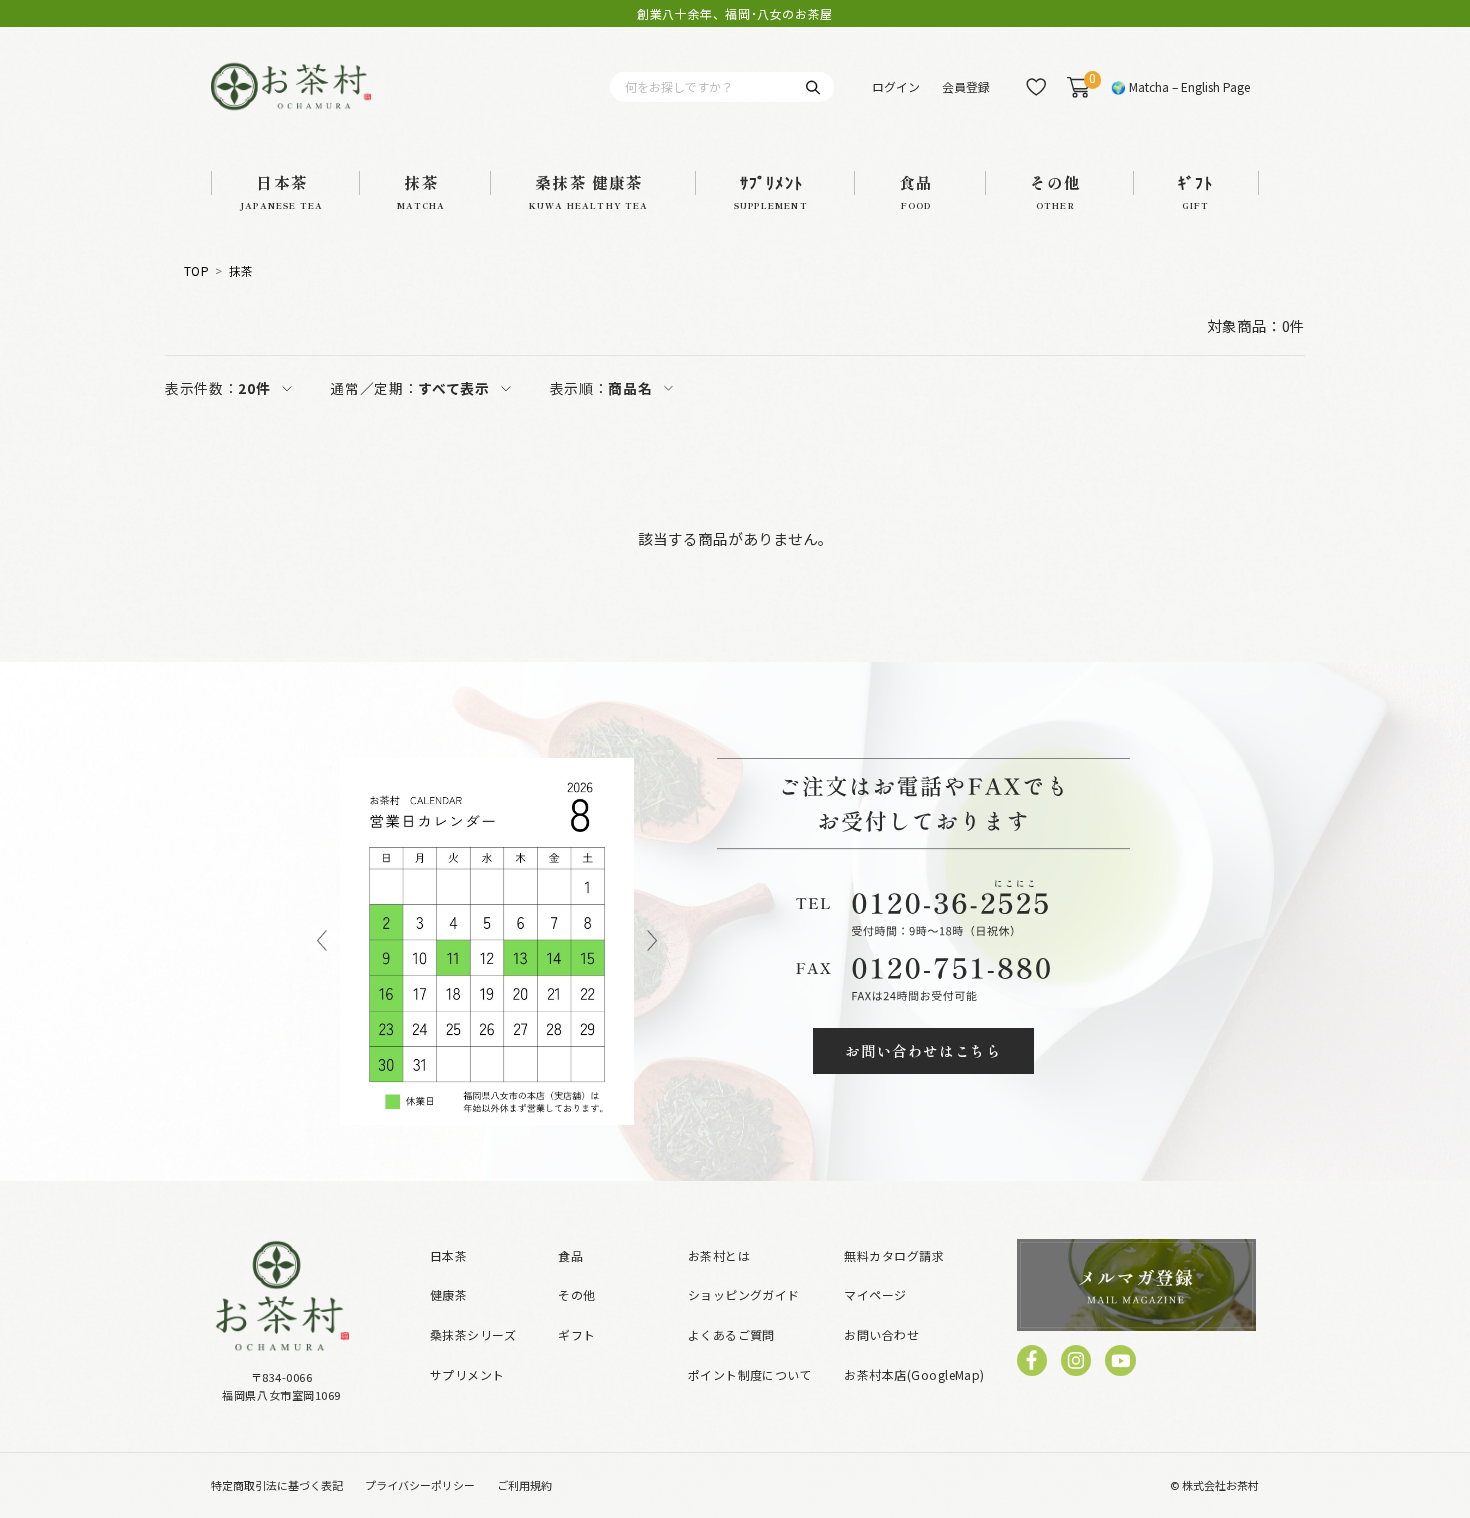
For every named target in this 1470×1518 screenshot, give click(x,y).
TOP (196, 271)
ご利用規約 (524, 1485)
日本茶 (448, 1255)
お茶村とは (719, 1255)
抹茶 (241, 271)
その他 (576, 1294)
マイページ (875, 1294)
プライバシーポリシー (420, 1485)
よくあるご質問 (731, 1334)
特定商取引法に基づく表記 (277, 1485)
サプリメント (467, 1374)
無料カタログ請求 (894, 1255)
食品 (570, 1255)
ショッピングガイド (744, 1294)
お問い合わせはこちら (923, 1050)
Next (652, 942)
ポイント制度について (750, 1374)
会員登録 (966, 86)
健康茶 (448, 1294)
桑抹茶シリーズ (473, 1334)
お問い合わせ (881, 1334)
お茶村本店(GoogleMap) (914, 1374)
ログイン (896, 86)
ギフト (576, 1334)
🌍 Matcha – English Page (1180, 86)
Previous (322, 942)
